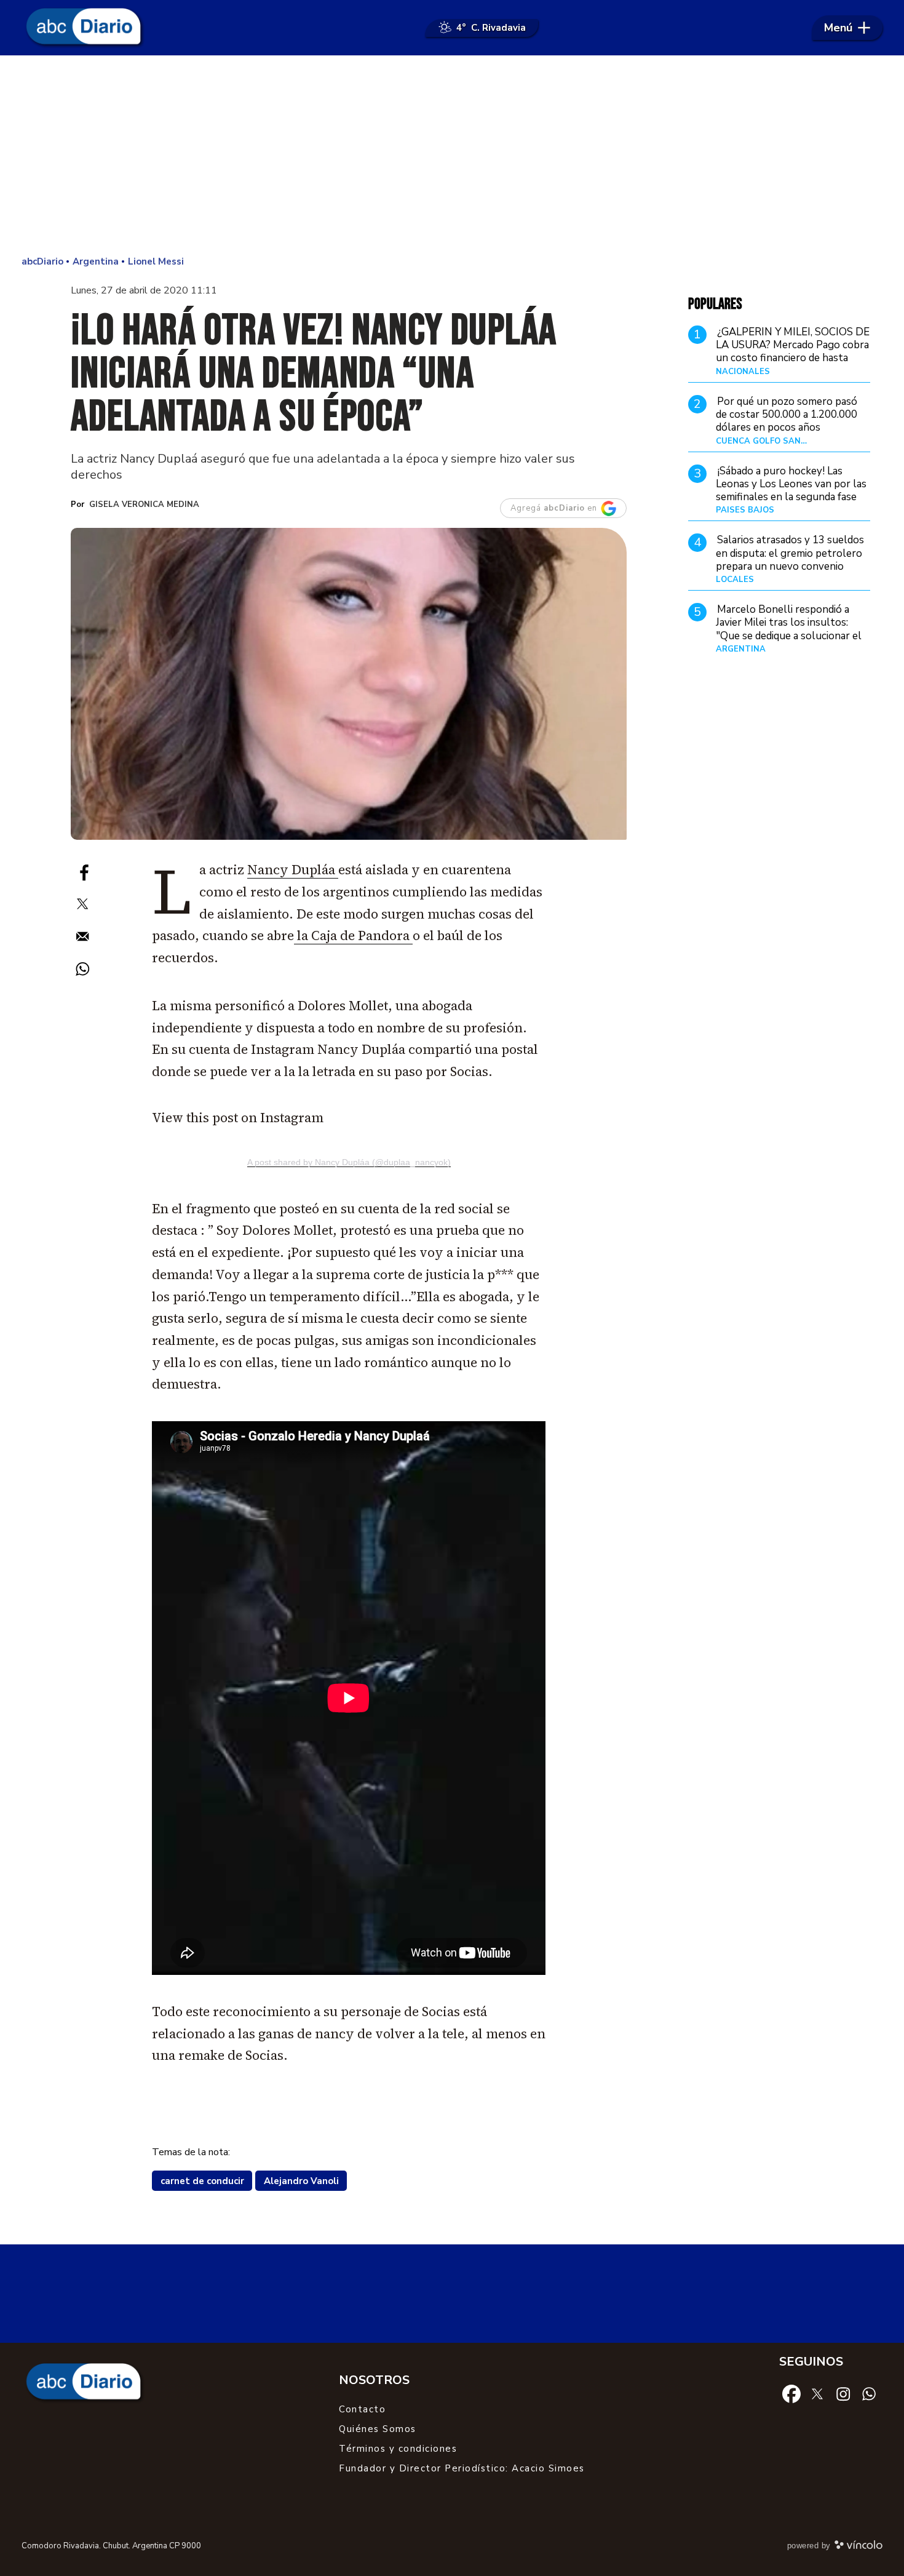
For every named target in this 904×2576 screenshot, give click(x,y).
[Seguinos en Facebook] (791, 2393)
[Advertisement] (452, 154)
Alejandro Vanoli (301, 2181)
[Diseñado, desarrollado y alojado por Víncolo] (858, 2547)
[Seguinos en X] (817, 2393)
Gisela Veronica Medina (144, 504)
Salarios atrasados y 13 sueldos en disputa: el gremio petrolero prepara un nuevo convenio (790, 553)
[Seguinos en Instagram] (843, 2393)
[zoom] (349, 684)
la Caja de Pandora (353, 935)
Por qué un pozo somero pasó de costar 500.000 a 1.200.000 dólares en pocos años (787, 414)
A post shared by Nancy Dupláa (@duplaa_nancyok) (349, 1162)
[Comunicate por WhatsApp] (869, 2393)
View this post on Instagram (238, 1118)
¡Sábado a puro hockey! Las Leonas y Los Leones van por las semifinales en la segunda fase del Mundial (791, 490)
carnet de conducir (202, 2181)
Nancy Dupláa (293, 870)
